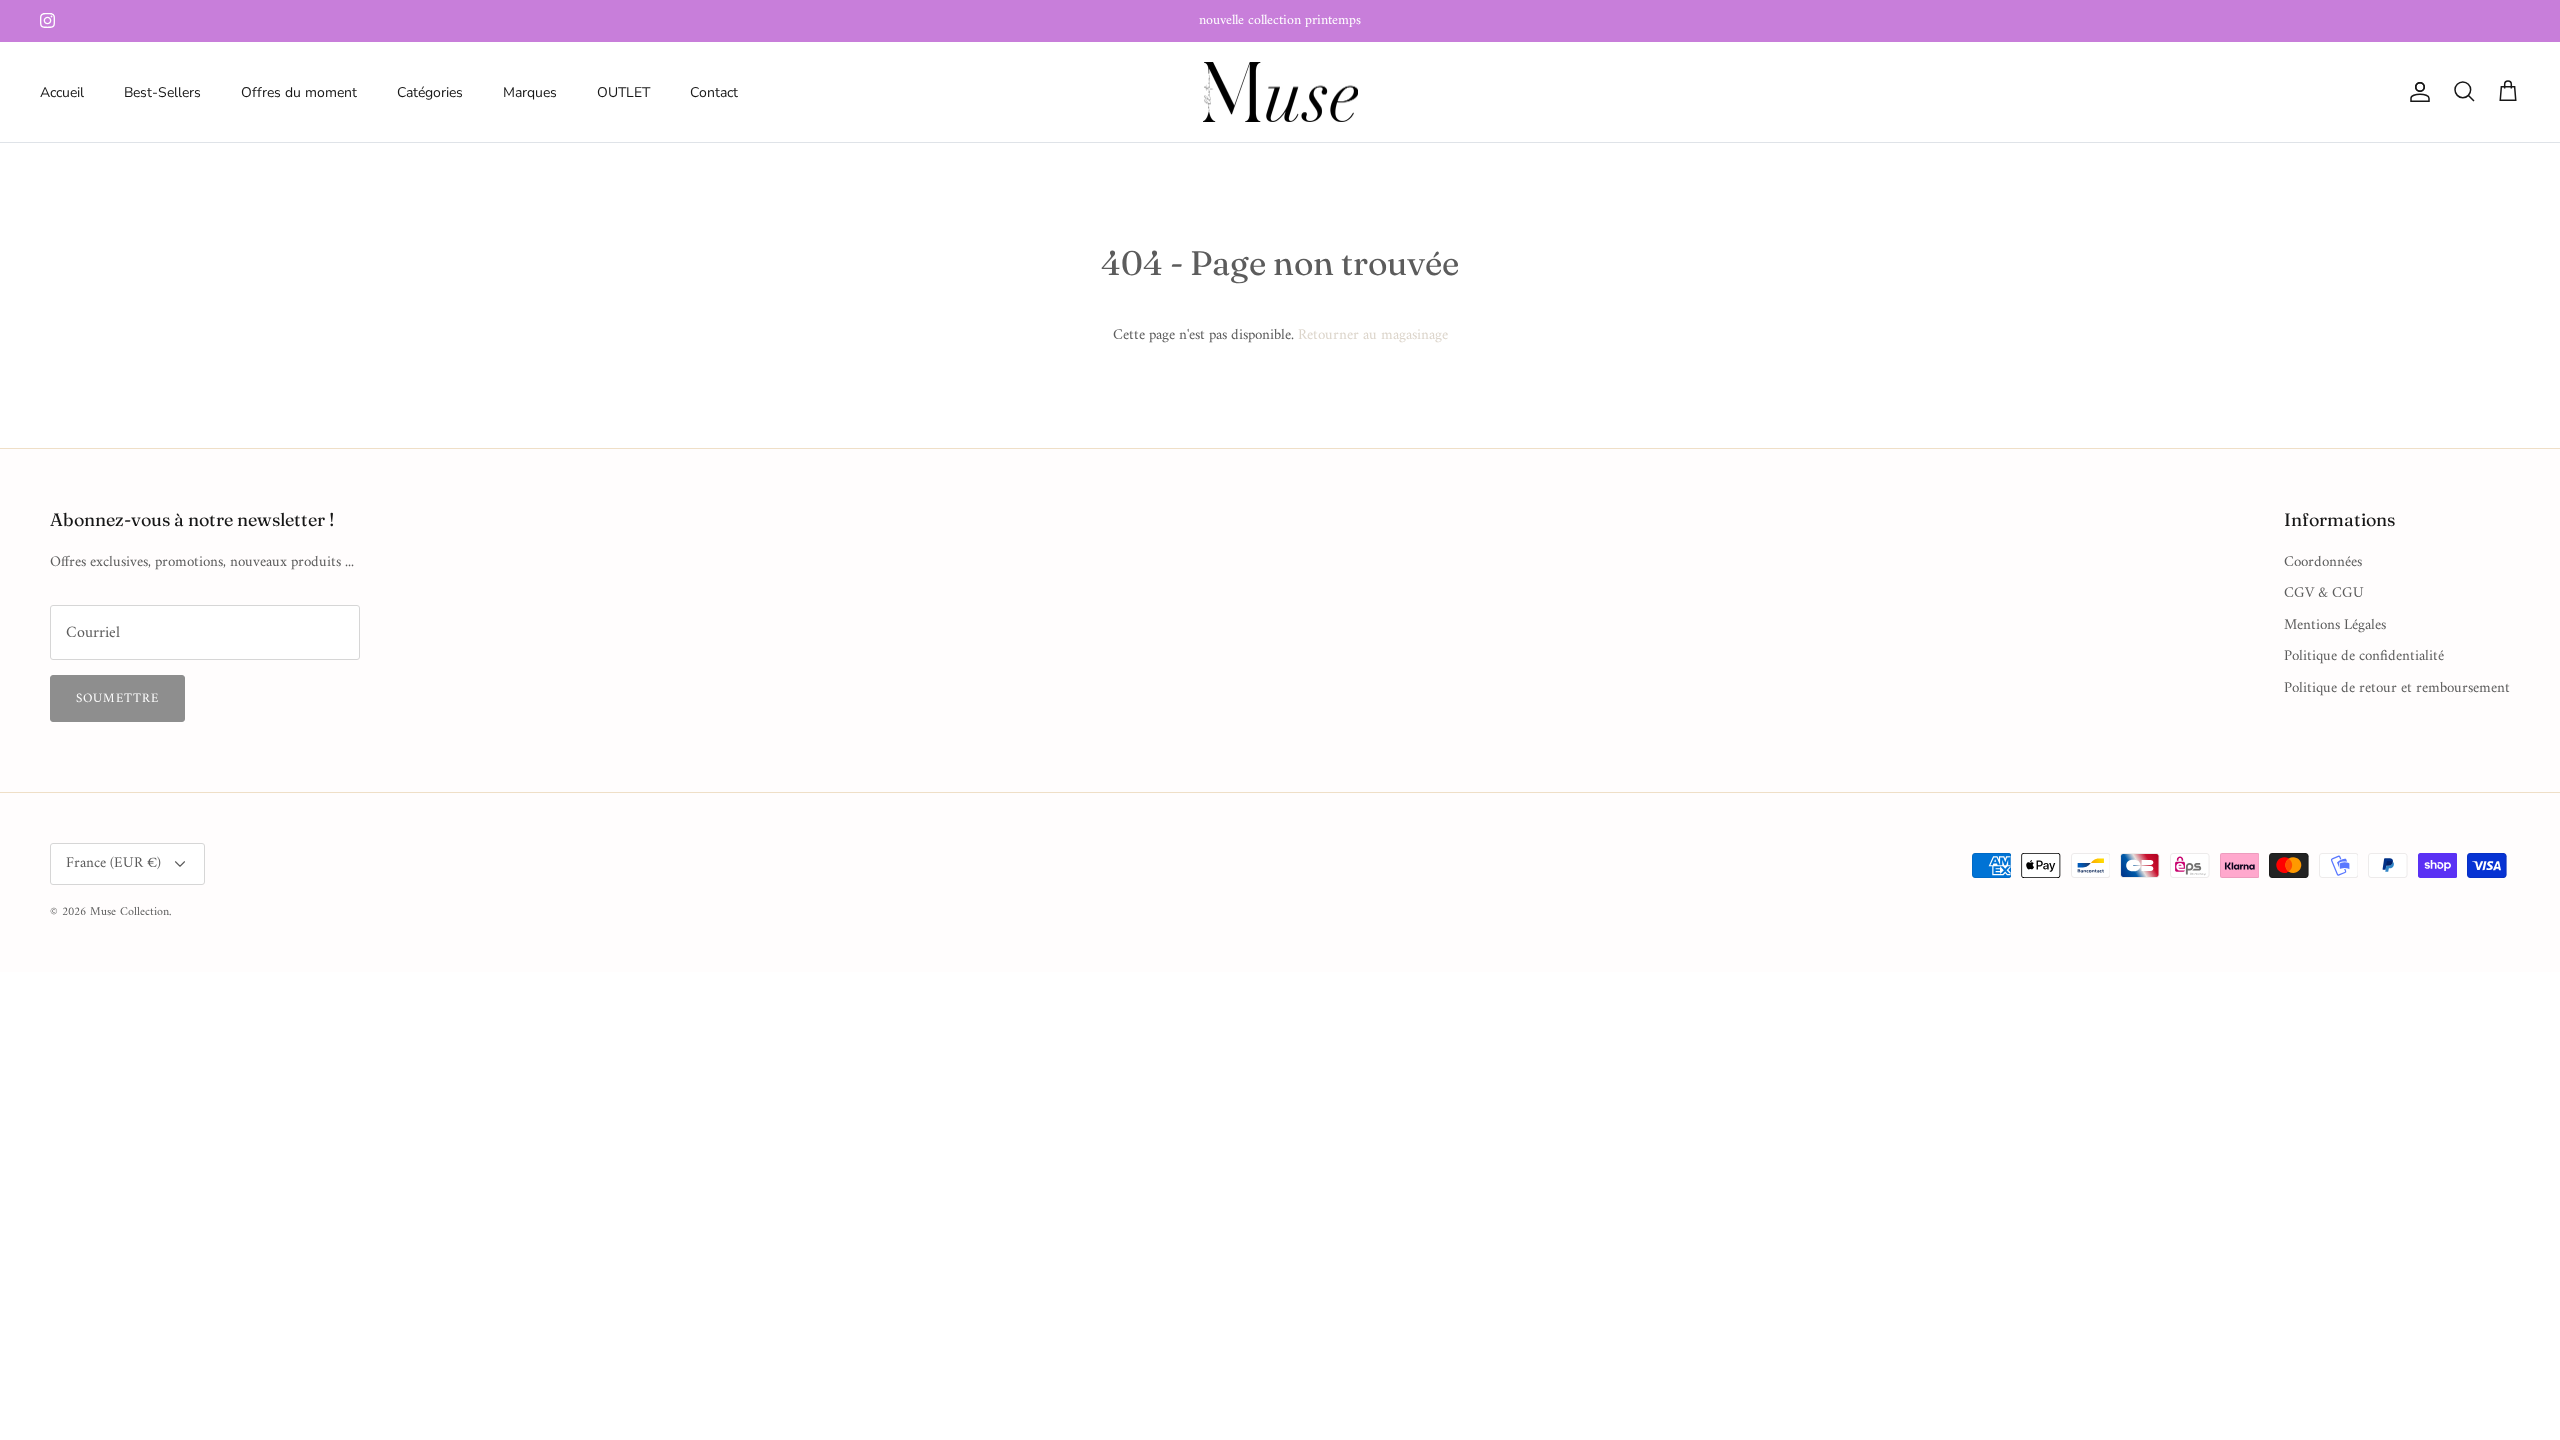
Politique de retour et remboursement (2397, 688)
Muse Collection (129, 912)
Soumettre (117, 698)
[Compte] (2416, 92)
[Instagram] (47, 20)
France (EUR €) (113, 863)
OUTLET (623, 92)
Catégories (430, 92)
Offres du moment (299, 92)
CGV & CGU (2324, 593)
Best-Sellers (162, 92)
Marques (530, 92)
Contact (714, 92)
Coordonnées (2323, 562)
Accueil (62, 92)
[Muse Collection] (1280, 92)
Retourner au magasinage (1373, 335)
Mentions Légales (2335, 625)
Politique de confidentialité (2364, 656)
